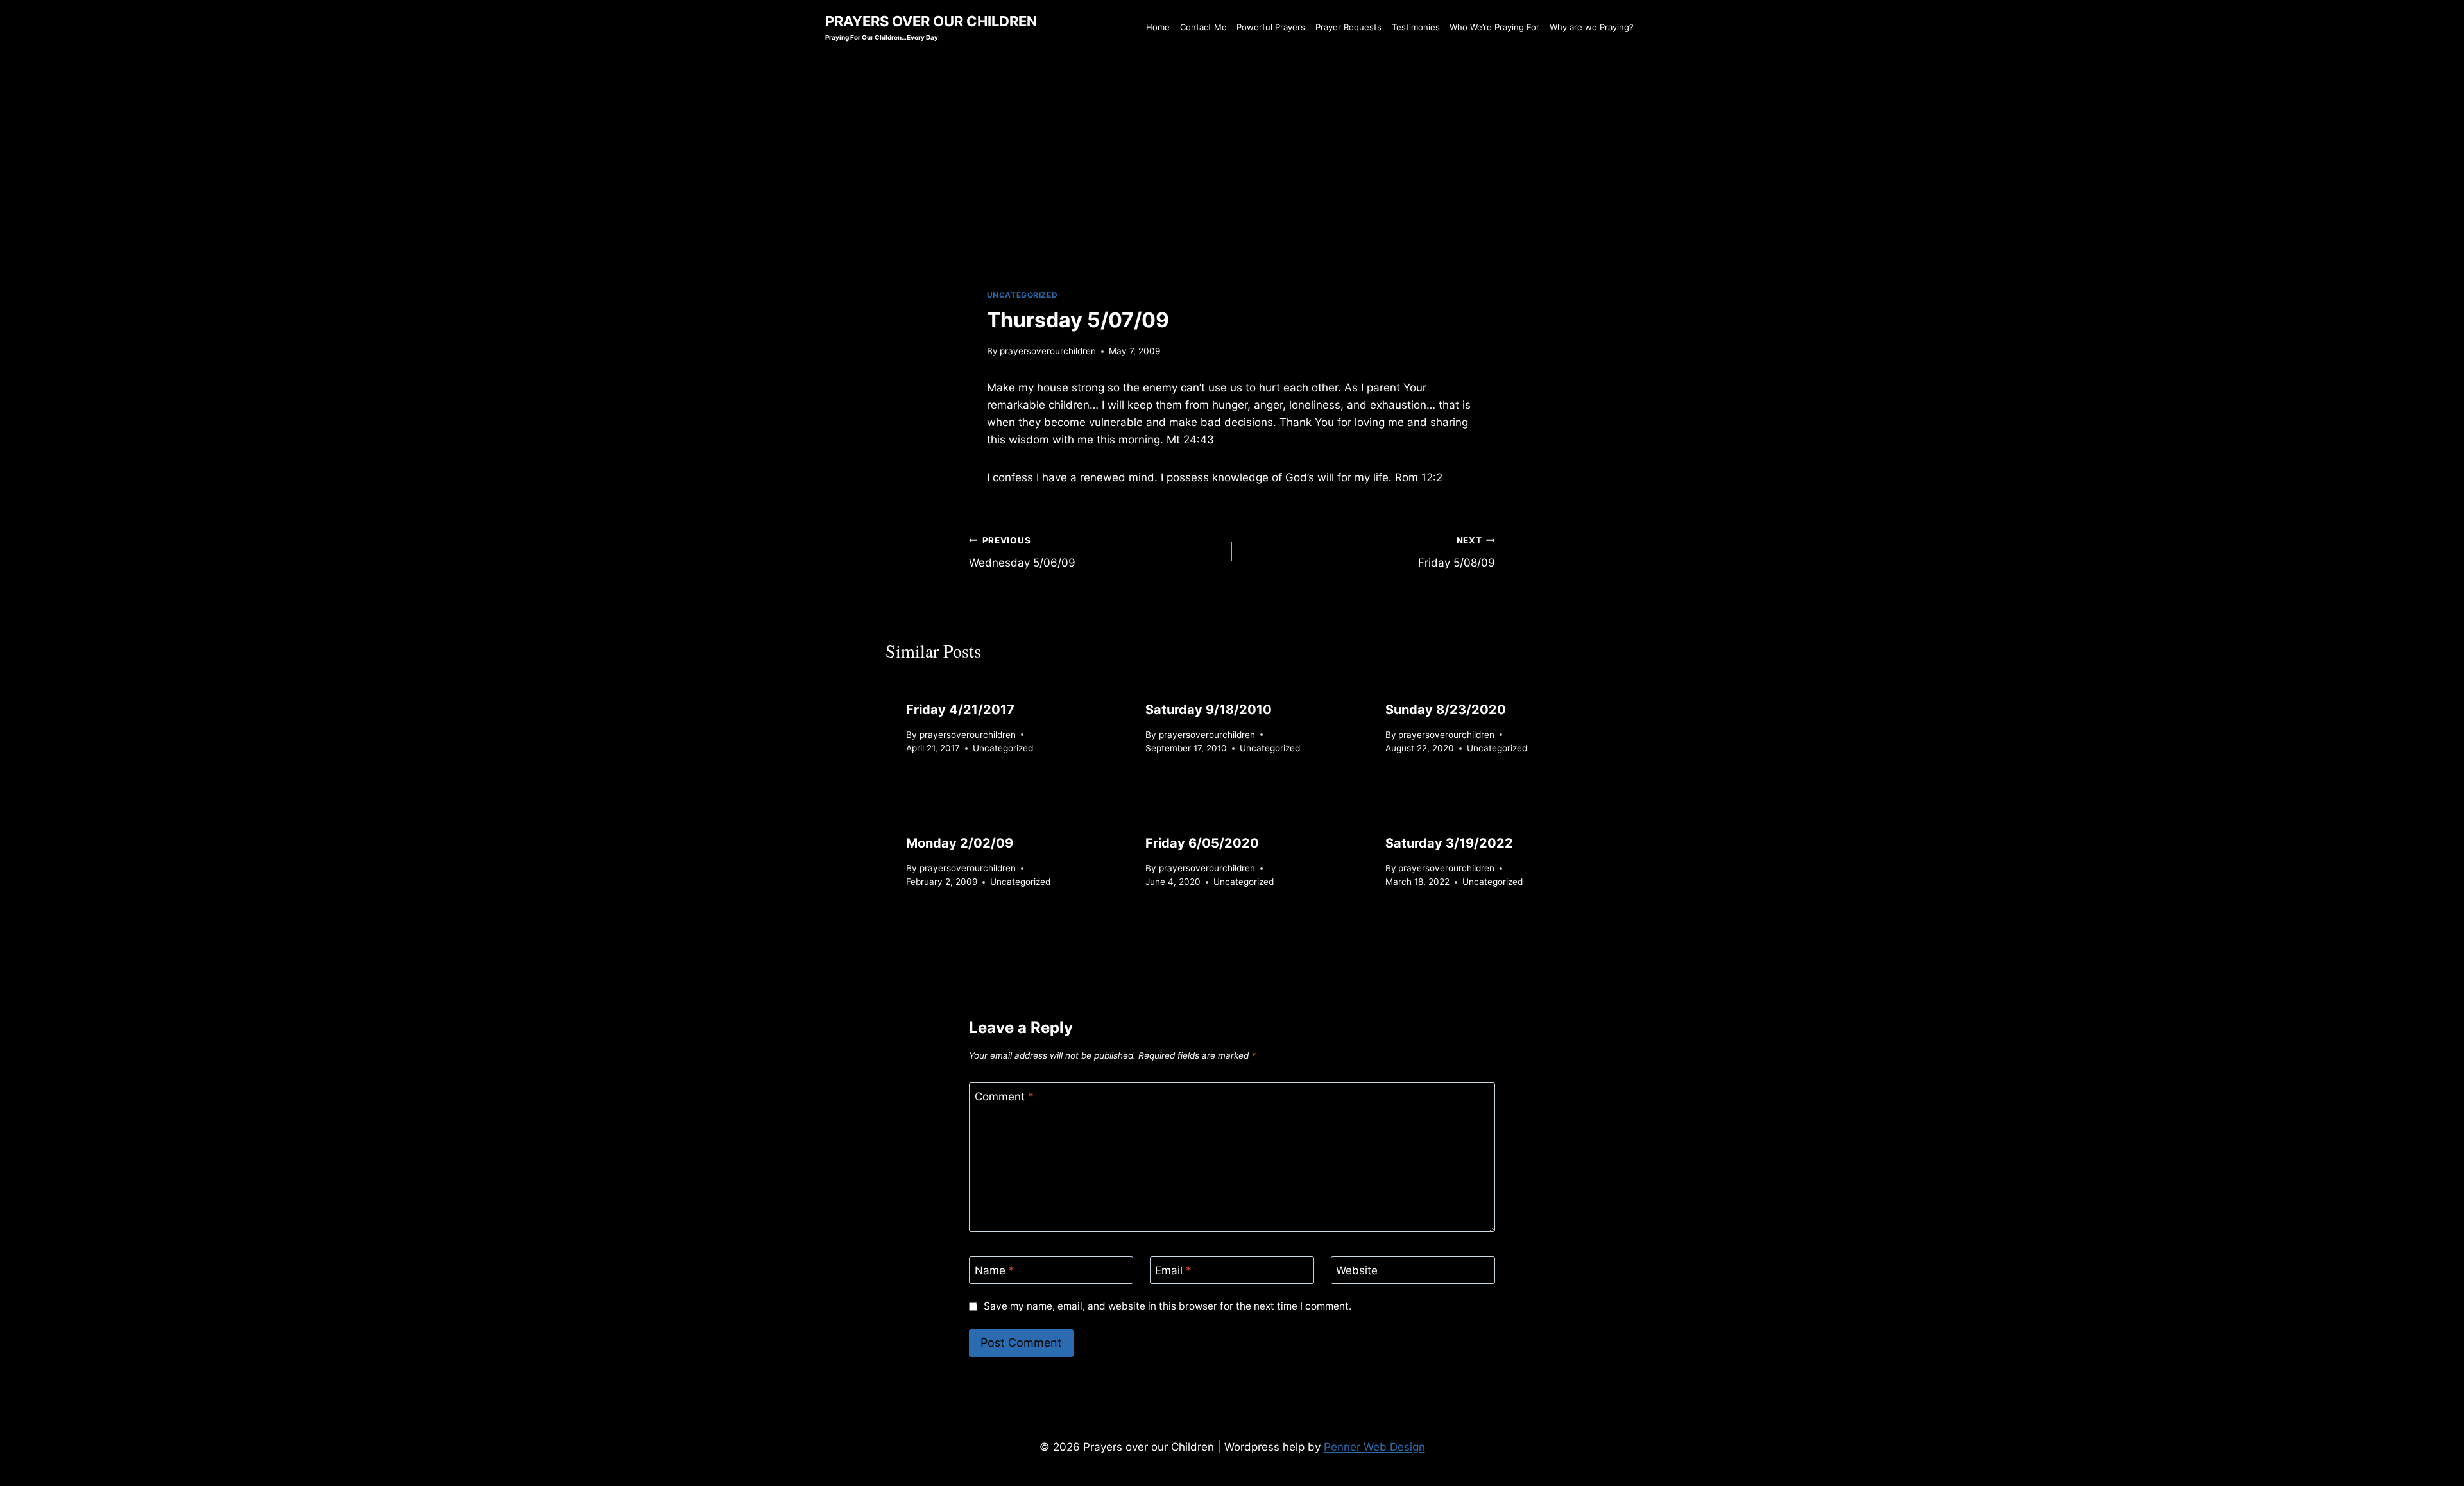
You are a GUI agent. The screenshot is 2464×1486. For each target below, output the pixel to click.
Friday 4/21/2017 (960, 710)
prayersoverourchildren (1048, 351)
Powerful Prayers (1271, 27)
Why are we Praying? (1592, 27)
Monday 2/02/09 (960, 843)
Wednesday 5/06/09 (1022, 552)
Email (1173, 1270)
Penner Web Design (1374, 1447)
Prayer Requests (1348, 27)
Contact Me (1203, 27)
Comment (1004, 1097)
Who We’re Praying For (1494, 27)
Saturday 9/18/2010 (1209, 710)
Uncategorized (1022, 295)
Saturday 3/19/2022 (1449, 843)
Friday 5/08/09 (1457, 552)
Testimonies (1416, 27)
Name (995, 1270)
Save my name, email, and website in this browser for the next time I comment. (1167, 1306)
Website (1357, 1270)
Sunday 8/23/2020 (1446, 710)
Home (1158, 27)
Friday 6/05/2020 (1202, 843)
